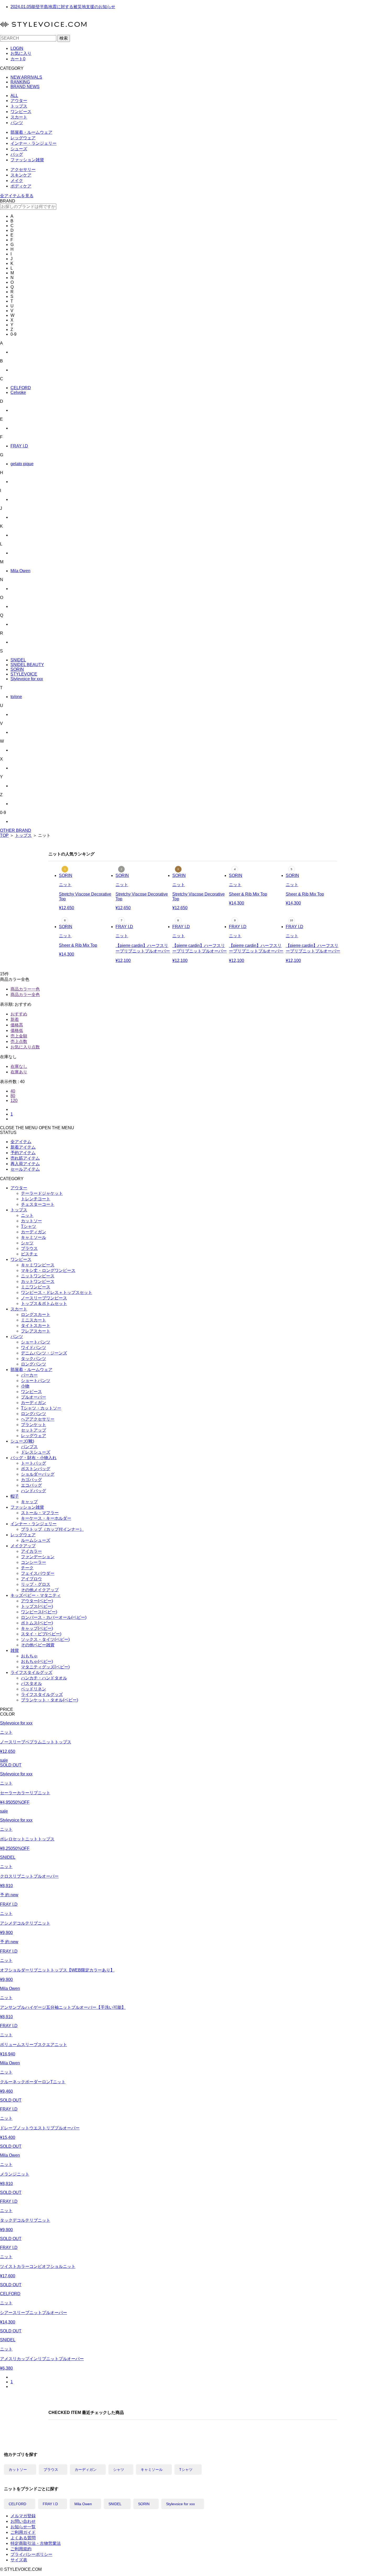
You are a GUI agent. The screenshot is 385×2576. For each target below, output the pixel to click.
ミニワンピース (36, 1287)
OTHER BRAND (16, 830)
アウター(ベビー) (37, 1601)
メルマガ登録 (23, 2516)
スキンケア (21, 175)
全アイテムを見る (17, 196)
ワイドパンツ (34, 1348)
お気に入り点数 (25, 1047)
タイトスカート (36, 1326)
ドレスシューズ (36, 1452)
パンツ (17, 123)
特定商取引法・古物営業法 (36, 2543)
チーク (27, 1568)
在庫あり (19, 1072)
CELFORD (21, 388)
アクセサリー (23, 170)
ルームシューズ (36, 1540)
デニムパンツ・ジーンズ (44, 1353)
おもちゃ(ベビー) (37, 1661)
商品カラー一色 (25, 989)
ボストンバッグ (36, 1469)
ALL (14, 96)
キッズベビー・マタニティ (36, 1595)
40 (13, 1091)
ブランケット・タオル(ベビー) (49, 1700)
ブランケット (34, 1425)
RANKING (20, 82)
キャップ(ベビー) (37, 1628)
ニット (27, 1215)
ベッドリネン (34, 1689)
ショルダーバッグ (38, 1474)
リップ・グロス (36, 1584)
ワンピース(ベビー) (39, 1612)
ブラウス (29, 1248)
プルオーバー (34, 1397)
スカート (19, 117)
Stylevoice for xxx (27, 679)
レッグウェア (23, 138)
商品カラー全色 (25, 995)
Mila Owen (20, 571)
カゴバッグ (31, 1480)
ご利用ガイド (23, 2532)
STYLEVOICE (24, 674)
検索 (64, 38)
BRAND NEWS (25, 87)
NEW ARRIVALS (26, 77)
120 (14, 1100)
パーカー (29, 1375)
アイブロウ (31, 1579)
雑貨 (15, 1650)
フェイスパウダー (38, 1573)
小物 (25, 1386)
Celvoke (18, 392)
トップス (19, 106)
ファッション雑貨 (27, 160)
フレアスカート (36, 1331)
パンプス (29, 1447)
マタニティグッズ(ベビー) (45, 1667)
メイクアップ (23, 1546)
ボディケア (21, 186)
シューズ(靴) (22, 1441)
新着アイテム (23, 1147)
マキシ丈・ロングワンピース (48, 1270)
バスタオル (31, 1683)
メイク (17, 181)
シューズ (19, 149)
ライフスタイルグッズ (31, 1672)
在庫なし (19, 1066)
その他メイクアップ (40, 1590)
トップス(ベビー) (37, 1606)
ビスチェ (29, 1254)
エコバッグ (31, 1485)
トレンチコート (36, 1199)
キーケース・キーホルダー (46, 1518)
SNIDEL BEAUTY (27, 665)
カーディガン (34, 1232)
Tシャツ (29, 1226)
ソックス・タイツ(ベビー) (45, 1639)
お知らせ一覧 (23, 2527)
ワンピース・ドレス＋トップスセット (57, 1292)
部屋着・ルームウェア (31, 132)
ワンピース (21, 112)
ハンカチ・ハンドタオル (44, 1678)
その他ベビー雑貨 (38, 1645)
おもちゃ (29, 1656)
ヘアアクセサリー (38, 1419)
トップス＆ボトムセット (44, 1303)
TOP (4, 835)
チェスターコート (38, 1204)
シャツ (27, 1243)
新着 (15, 1019)
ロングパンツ (34, 1364)
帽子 (15, 1496)
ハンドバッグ (34, 1491)
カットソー (31, 1221)
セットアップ (34, 1430)
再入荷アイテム (25, 1164)
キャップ (29, 1502)
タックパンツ (34, 1359)
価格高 (17, 1025)
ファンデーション (38, 1557)
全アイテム (21, 1142)
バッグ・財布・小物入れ (34, 1458)
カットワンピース (38, 1281)
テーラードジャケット (42, 1193)
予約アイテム (23, 1153)
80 (13, 1096)
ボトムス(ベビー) (37, 1623)
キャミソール (34, 1237)
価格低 (17, 1030)
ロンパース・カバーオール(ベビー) (54, 1617)
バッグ (17, 154)
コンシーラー (34, 1562)
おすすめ (19, 1014)
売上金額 (19, 1036)
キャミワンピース (38, 1265)
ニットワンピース (38, 1276)
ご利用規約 (21, 2549)
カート (18, 59)
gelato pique (22, 464)
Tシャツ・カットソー (41, 1408)
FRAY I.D (19, 446)
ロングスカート (36, 1314)
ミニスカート (34, 1320)
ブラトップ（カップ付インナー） (52, 1529)
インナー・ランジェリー (34, 143)
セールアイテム (25, 1169)
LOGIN (17, 48)
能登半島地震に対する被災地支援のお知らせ (63, 7)
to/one (16, 697)
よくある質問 (23, 2538)
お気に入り (21, 53)
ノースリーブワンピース (44, 1298)
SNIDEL (18, 660)
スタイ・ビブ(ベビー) (41, 1634)
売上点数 (19, 1041)
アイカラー (31, 1551)
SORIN (17, 669)
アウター (19, 101)
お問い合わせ (23, 2521)
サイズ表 (19, 2560)
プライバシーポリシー (31, 2554)
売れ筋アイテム (25, 1158)
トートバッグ (34, 1463)
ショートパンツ (36, 1342)
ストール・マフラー (40, 1513)
